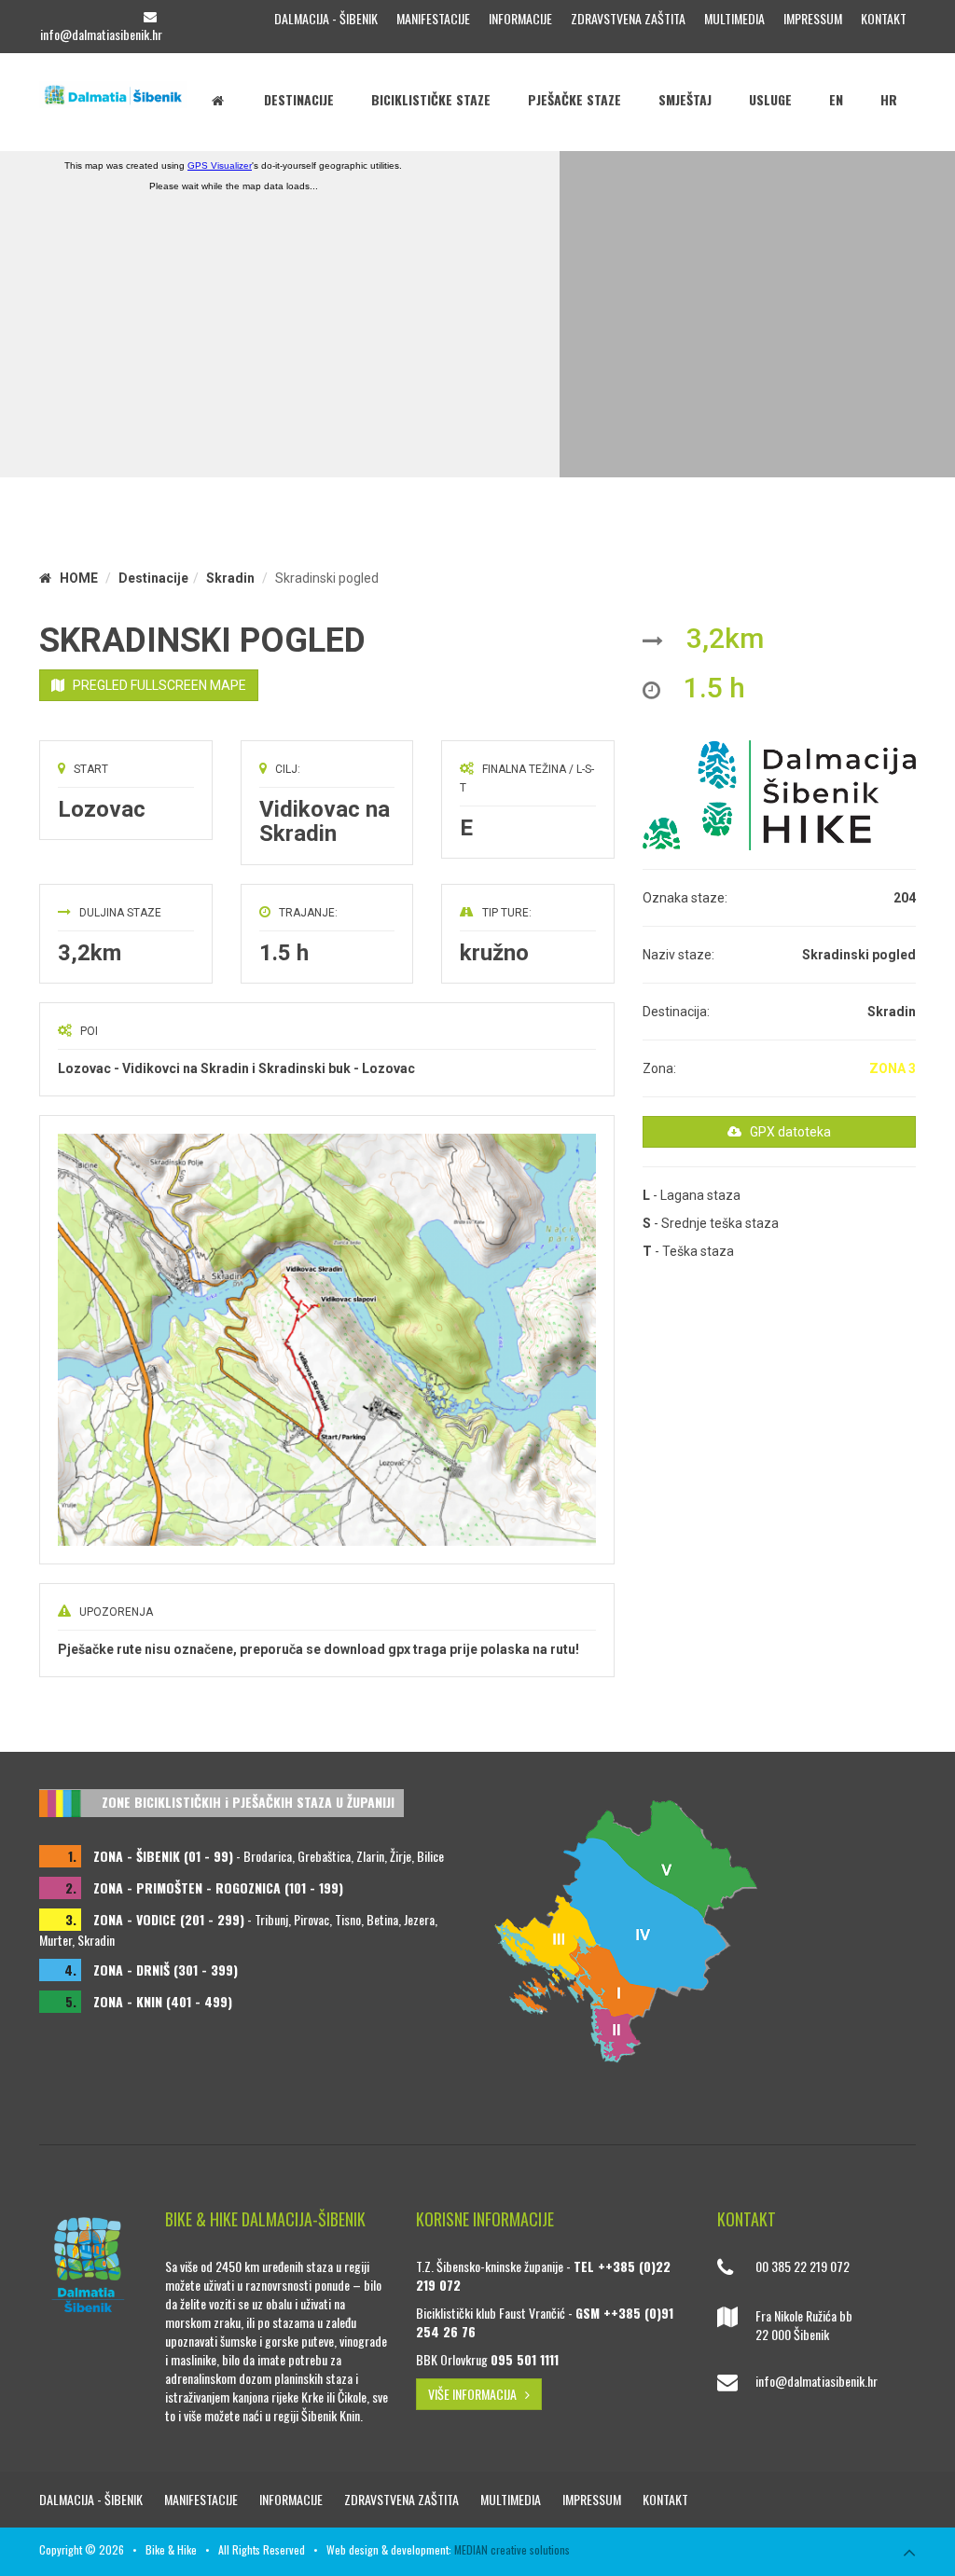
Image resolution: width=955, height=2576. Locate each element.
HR (889, 99)
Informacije (520, 18)
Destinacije (299, 99)
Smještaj (685, 99)
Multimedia (734, 18)
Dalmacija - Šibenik (326, 18)
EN (836, 99)
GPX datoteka (786, 1132)
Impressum (813, 18)
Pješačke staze (574, 99)
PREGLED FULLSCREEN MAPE (155, 685)
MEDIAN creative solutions (512, 2549)
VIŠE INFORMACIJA (477, 2394)
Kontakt (884, 18)
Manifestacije (433, 18)
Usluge (770, 99)
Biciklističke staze (431, 99)
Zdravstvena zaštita (628, 18)
